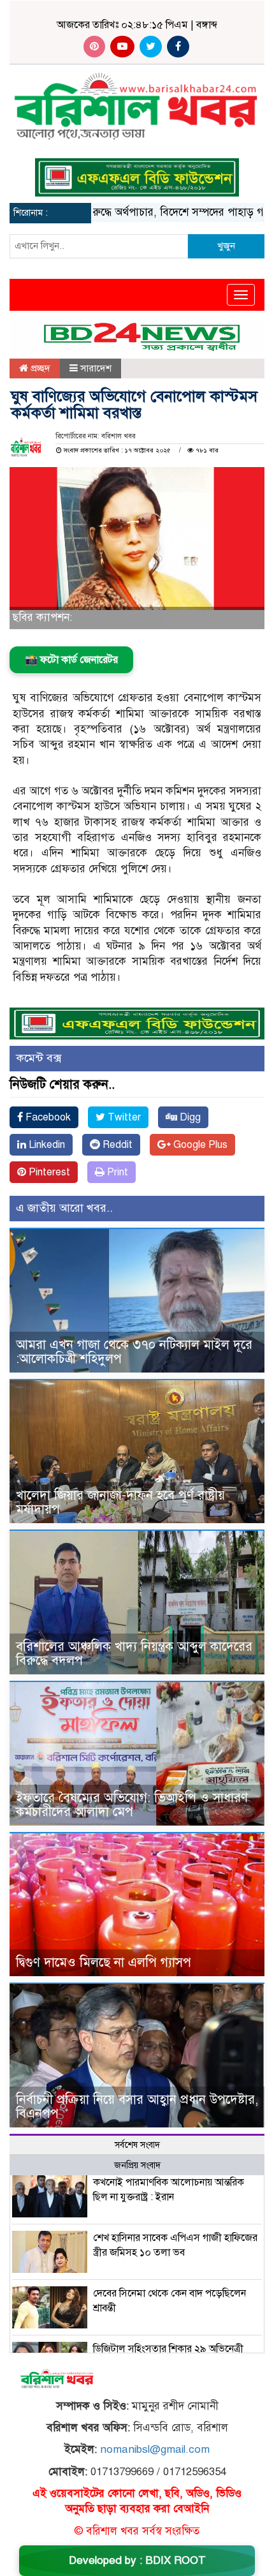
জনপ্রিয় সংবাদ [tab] (137, 2165)
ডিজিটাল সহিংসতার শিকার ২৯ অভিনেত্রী (168, 2349)
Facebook (47, 1117)
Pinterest (48, 1172)
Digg (189, 1117)
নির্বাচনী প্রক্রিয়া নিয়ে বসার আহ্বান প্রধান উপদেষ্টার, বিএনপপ (137, 2107)
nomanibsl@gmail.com (155, 2449)
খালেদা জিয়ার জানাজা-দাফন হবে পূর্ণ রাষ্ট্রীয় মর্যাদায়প (120, 1502)
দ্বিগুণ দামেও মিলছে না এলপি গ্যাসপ (104, 1962)
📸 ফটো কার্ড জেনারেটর (71, 660)
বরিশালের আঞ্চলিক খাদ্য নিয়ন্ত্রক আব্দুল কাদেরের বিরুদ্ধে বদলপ (134, 1654)
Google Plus (199, 1145)
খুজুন (226, 246)
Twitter (123, 1117)
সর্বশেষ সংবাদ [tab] (137, 2145)
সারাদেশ (96, 368)
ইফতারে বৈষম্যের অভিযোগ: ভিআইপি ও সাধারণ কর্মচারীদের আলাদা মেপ (132, 1805)
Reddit (116, 1145)
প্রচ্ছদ (39, 368)
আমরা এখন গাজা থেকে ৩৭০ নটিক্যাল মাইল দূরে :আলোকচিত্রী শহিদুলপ (134, 1352)
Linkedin (46, 1145)
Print (116, 1172)
